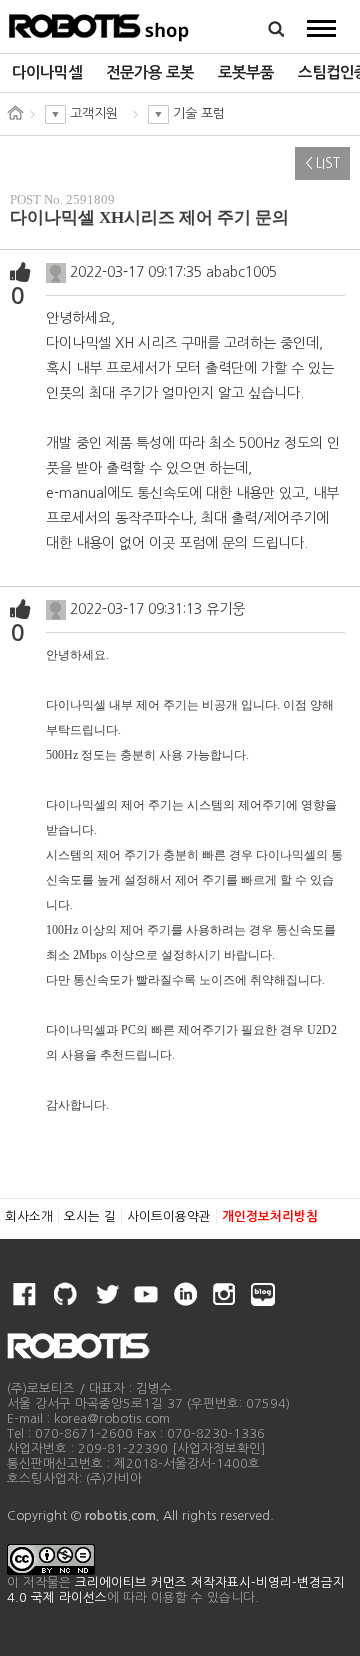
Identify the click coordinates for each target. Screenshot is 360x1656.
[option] (47, 73)
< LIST (322, 163)
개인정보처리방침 (270, 1216)
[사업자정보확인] (219, 1448)
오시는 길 (90, 1216)
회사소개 (29, 1216)
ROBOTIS (99, 25)
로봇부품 (246, 72)
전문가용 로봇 (150, 72)
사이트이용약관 (169, 1216)
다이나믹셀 (47, 72)
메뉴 (322, 28)
